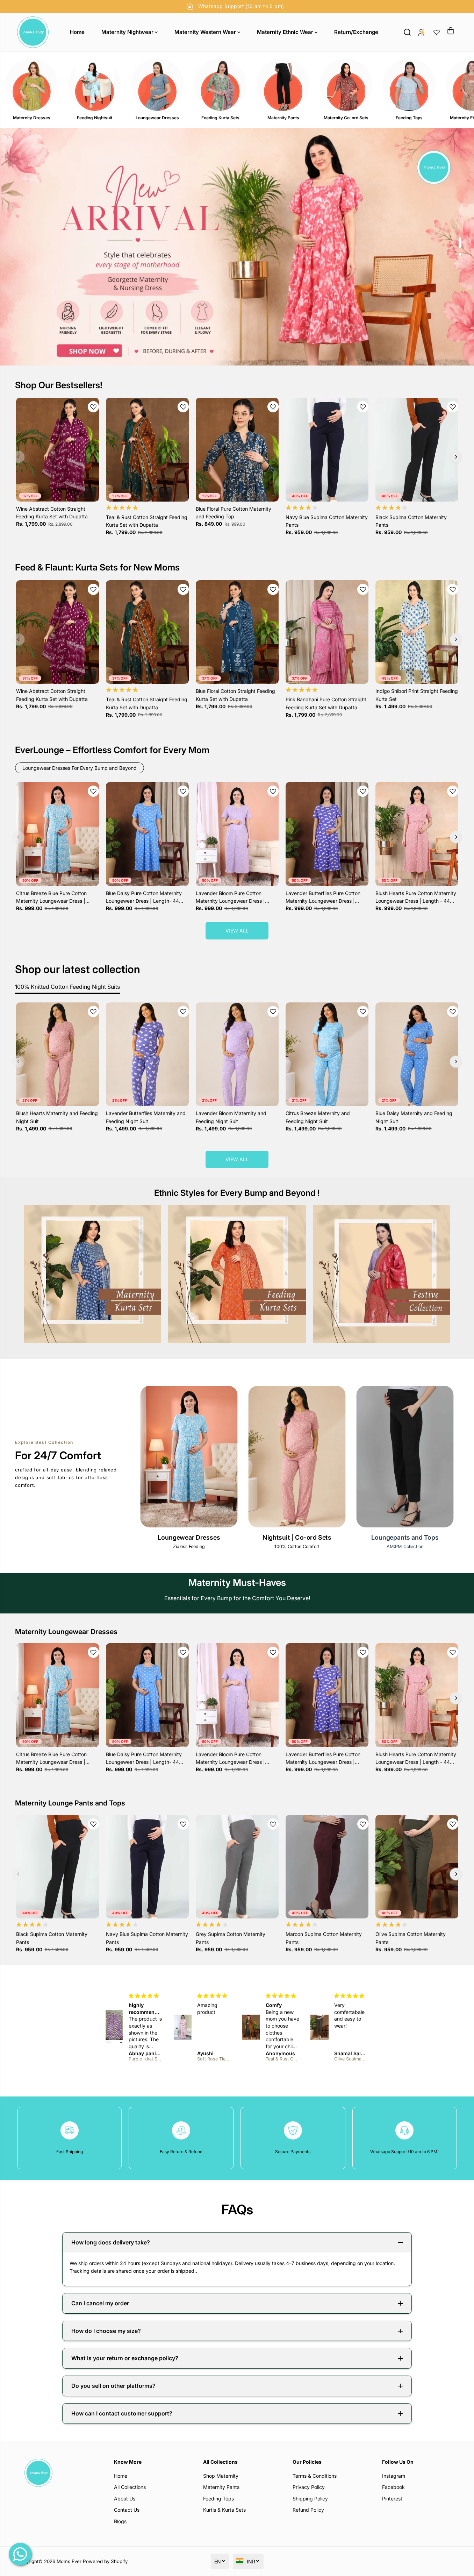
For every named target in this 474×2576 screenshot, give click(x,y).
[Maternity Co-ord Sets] (346, 85)
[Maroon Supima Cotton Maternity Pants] (327, 1867)
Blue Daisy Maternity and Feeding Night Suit (414, 1117)
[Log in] (421, 32)
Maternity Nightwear (128, 32)
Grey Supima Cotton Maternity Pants (231, 1938)
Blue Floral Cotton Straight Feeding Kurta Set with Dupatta (235, 695)
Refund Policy (308, 2510)
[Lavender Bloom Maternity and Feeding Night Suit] (237, 1054)
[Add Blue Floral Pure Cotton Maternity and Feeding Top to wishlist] (273, 407)
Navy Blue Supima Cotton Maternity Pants (327, 521)
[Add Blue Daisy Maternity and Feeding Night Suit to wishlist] (453, 1012)
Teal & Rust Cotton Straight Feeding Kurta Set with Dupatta (147, 521)
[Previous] (19, 457)
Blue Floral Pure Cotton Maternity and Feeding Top (234, 513)
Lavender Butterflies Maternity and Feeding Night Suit (146, 1117)
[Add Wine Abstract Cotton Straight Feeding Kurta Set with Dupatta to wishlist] (93, 407)
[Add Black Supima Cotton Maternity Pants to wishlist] (453, 407)
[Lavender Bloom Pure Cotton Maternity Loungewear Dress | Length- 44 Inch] (237, 834)
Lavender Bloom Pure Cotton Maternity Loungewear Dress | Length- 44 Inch (230, 898)
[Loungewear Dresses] (157, 85)
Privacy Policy (309, 2487)
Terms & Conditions (315, 2476)
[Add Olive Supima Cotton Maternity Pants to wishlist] (453, 1824)
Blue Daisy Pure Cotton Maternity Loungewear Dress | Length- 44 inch (144, 898)
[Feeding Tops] (409, 85)
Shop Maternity (221, 2476)
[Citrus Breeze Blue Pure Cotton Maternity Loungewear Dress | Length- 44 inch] (58, 834)
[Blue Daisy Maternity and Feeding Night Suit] (417, 1054)
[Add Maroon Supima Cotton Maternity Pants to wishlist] (363, 1824)
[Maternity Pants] (283, 85)
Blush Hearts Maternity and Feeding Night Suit (57, 1117)
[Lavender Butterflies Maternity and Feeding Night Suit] (147, 1054)
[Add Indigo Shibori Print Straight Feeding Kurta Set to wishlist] (453, 589)
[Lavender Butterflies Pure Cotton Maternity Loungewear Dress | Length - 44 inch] (327, 834)
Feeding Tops (218, 2499)
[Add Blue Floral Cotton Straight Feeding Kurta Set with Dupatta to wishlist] (273, 589)
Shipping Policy (310, 2499)
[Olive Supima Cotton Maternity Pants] (417, 1867)
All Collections (130, 2487)
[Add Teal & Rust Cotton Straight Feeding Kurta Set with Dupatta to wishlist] (183, 407)
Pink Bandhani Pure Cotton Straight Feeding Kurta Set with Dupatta (326, 703)
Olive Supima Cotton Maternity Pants (411, 1938)
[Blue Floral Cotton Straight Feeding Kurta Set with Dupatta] (237, 632)
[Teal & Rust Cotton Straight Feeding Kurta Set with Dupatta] (147, 449)
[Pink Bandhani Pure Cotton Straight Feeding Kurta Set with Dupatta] (327, 632)
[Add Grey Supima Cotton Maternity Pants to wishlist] (273, 1824)
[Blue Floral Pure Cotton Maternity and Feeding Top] (237, 449)
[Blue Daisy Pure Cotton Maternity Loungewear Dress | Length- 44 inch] (147, 834)
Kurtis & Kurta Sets (224, 2510)
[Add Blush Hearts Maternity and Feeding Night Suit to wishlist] (93, 1012)
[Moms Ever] (33, 32)
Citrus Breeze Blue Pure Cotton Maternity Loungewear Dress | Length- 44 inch (51, 898)
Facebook (393, 2487)
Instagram (394, 2476)
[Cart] (451, 31)
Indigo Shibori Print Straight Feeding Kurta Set (417, 695)
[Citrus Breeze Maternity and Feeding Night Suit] (327, 1054)
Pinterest (392, 2499)
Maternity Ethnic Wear (286, 32)
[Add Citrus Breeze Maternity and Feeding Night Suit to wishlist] (363, 1012)
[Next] (456, 457)
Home (77, 32)
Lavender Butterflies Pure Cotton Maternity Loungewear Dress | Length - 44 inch (323, 898)
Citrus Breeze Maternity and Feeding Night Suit (318, 1117)
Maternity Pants (221, 2487)
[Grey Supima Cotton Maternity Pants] (237, 1867)
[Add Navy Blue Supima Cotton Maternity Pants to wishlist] (363, 407)
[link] (58, 2473)
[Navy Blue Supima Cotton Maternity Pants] (327, 449)
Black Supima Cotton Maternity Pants (411, 521)
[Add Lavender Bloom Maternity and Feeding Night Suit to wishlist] (273, 1012)
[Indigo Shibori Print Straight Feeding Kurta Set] (417, 632)
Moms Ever (69, 2561)
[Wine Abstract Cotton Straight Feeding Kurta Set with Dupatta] (58, 449)
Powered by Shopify (105, 2561)
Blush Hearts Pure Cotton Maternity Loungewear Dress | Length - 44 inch (416, 898)
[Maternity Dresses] (31, 85)
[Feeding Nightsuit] (94, 85)
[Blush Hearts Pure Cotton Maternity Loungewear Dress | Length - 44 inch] (417, 834)
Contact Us (127, 2510)
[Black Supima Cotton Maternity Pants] (417, 449)
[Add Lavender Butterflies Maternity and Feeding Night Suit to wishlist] (183, 1012)
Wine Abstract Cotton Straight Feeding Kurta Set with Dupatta (52, 513)
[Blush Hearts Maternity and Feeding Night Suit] (58, 1054)
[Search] (407, 32)
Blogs (120, 2521)
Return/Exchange (356, 32)
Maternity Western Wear (206, 32)
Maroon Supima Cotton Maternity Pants (324, 1938)
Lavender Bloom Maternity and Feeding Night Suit (231, 1117)
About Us (125, 2499)
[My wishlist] (437, 32)
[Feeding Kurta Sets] (220, 85)
